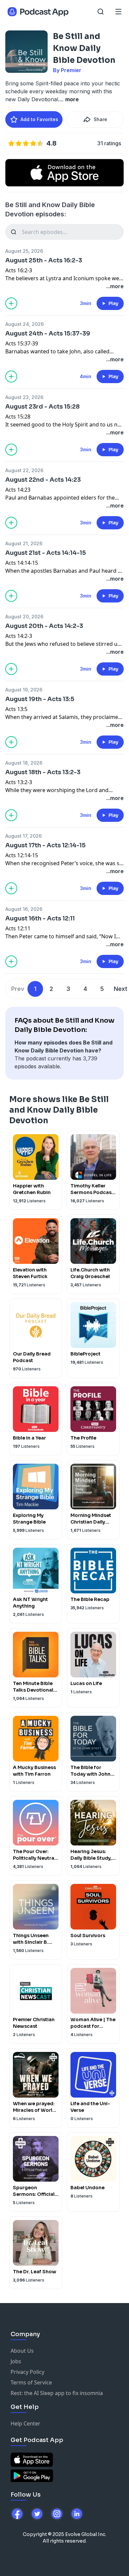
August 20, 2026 (24, 617)
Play (113, 303)
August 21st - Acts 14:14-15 (46, 553)
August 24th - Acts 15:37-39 (48, 333)
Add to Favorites (39, 119)
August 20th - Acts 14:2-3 (44, 626)
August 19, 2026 (24, 690)
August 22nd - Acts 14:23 (43, 480)
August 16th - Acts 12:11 (40, 918)
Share (100, 119)
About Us (22, 2351)
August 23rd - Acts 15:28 (43, 407)
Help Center (25, 2423)
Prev (18, 989)
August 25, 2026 (24, 251)
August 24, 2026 (24, 324)
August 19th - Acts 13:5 (40, 699)
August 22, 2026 (24, 470)
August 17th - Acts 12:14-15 (45, 845)
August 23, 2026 (24, 397)
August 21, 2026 (24, 543)
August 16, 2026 (24, 909)
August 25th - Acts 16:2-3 (44, 260)
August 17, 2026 (23, 836)
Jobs (16, 2361)
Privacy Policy (27, 2372)
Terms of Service (31, 2382)
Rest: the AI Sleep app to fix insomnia (57, 2393)
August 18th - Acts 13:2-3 (43, 772)
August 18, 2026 (24, 763)
